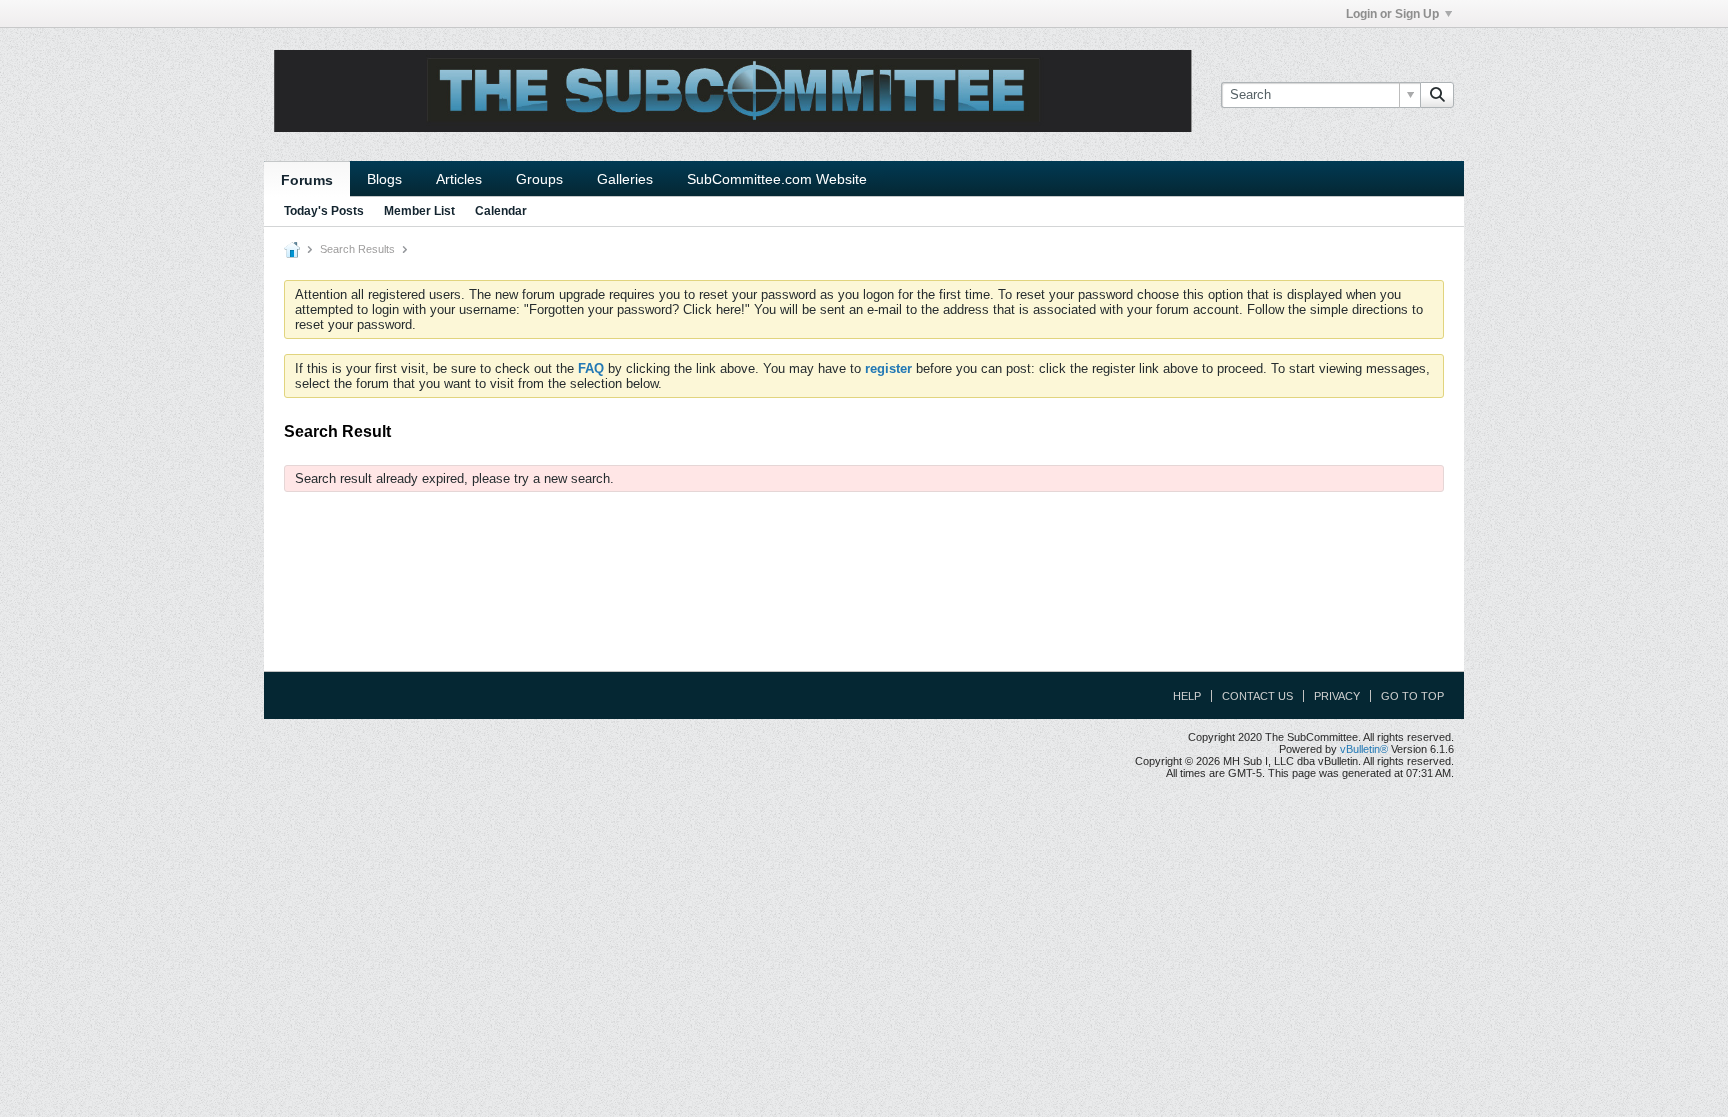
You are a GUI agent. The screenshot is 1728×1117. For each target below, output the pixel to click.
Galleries (625, 179)
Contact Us (1257, 696)
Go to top (1412, 696)
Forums (307, 180)
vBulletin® (1364, 749)
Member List (419, 211)
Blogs (384, 179)
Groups (539, 179)
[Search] (1437, 95)
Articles (459, 179)
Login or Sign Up (1392, 14)
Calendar (501, 211)
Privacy (1337, 696)
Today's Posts (324, 211)
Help (1187, 696)
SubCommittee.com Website (777, 179)
